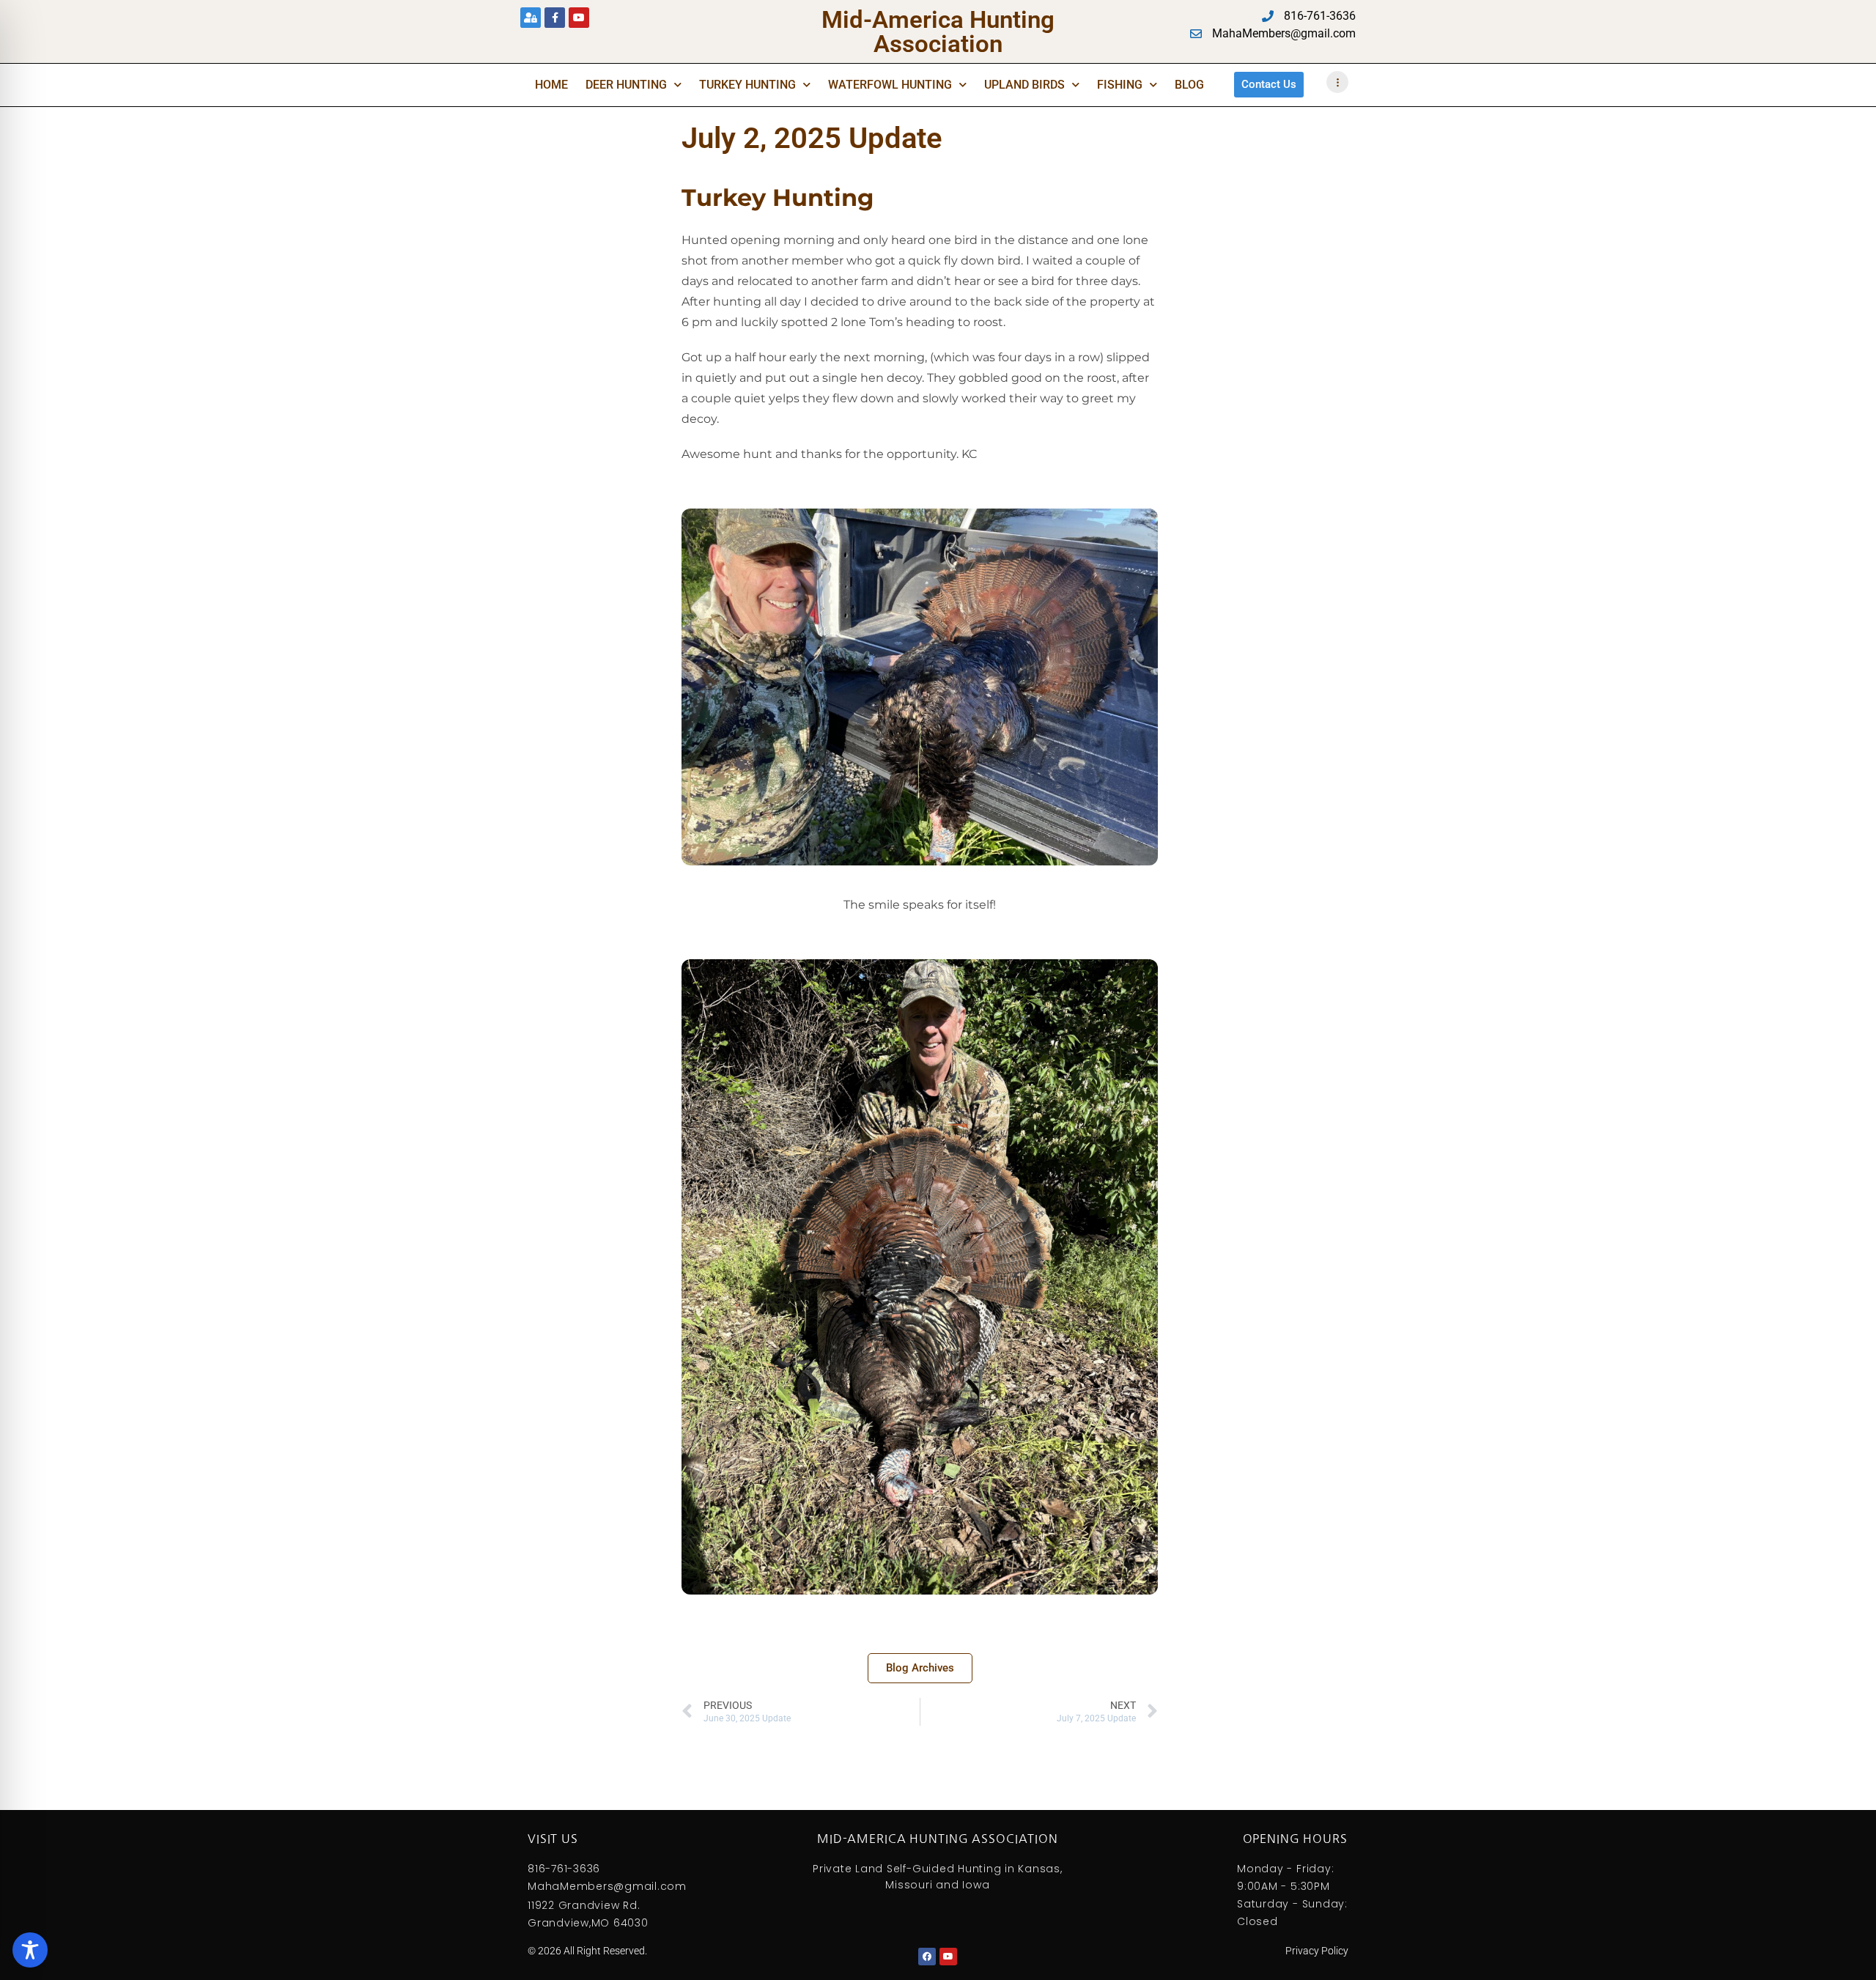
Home (551, 85)
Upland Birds (1024, 85)
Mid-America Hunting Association (938, 32)
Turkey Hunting (747, 85)
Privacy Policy (1317, 1951)
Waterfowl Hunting (890, 85)
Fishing (1120, 85)
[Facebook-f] (555, 18)
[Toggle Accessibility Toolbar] (30, 1950)
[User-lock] (531, 18)
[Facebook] (927, 1957)
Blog (1189, 85)
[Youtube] (579, 18)
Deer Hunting (626, 85)
